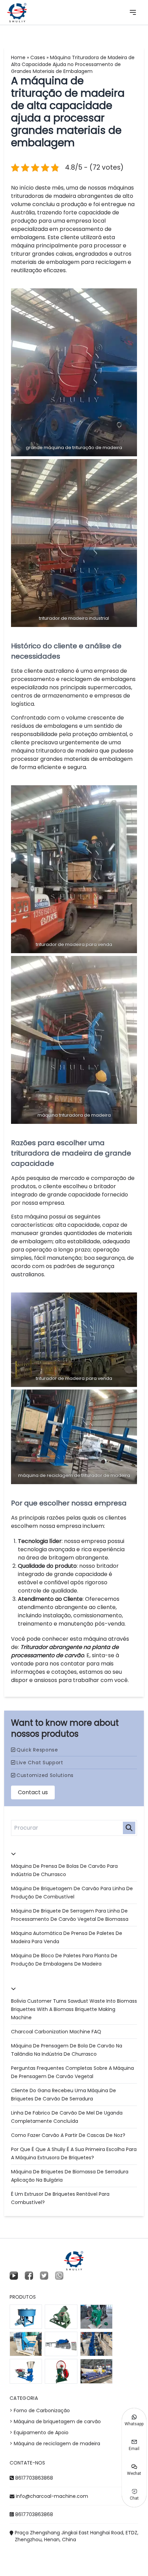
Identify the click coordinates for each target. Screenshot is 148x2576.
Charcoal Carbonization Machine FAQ (56, 2032)
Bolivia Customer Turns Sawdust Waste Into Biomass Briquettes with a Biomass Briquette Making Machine (74, 2009)
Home (18, 57)
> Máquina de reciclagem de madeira (55, 2444)
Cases (38, 57)
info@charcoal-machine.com (52, 2496)
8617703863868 (34, 2478)
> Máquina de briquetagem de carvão (55, 2421)
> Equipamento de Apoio (39, 2433)
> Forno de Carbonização (40, 2410)
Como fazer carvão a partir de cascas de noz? (68, 2135)
